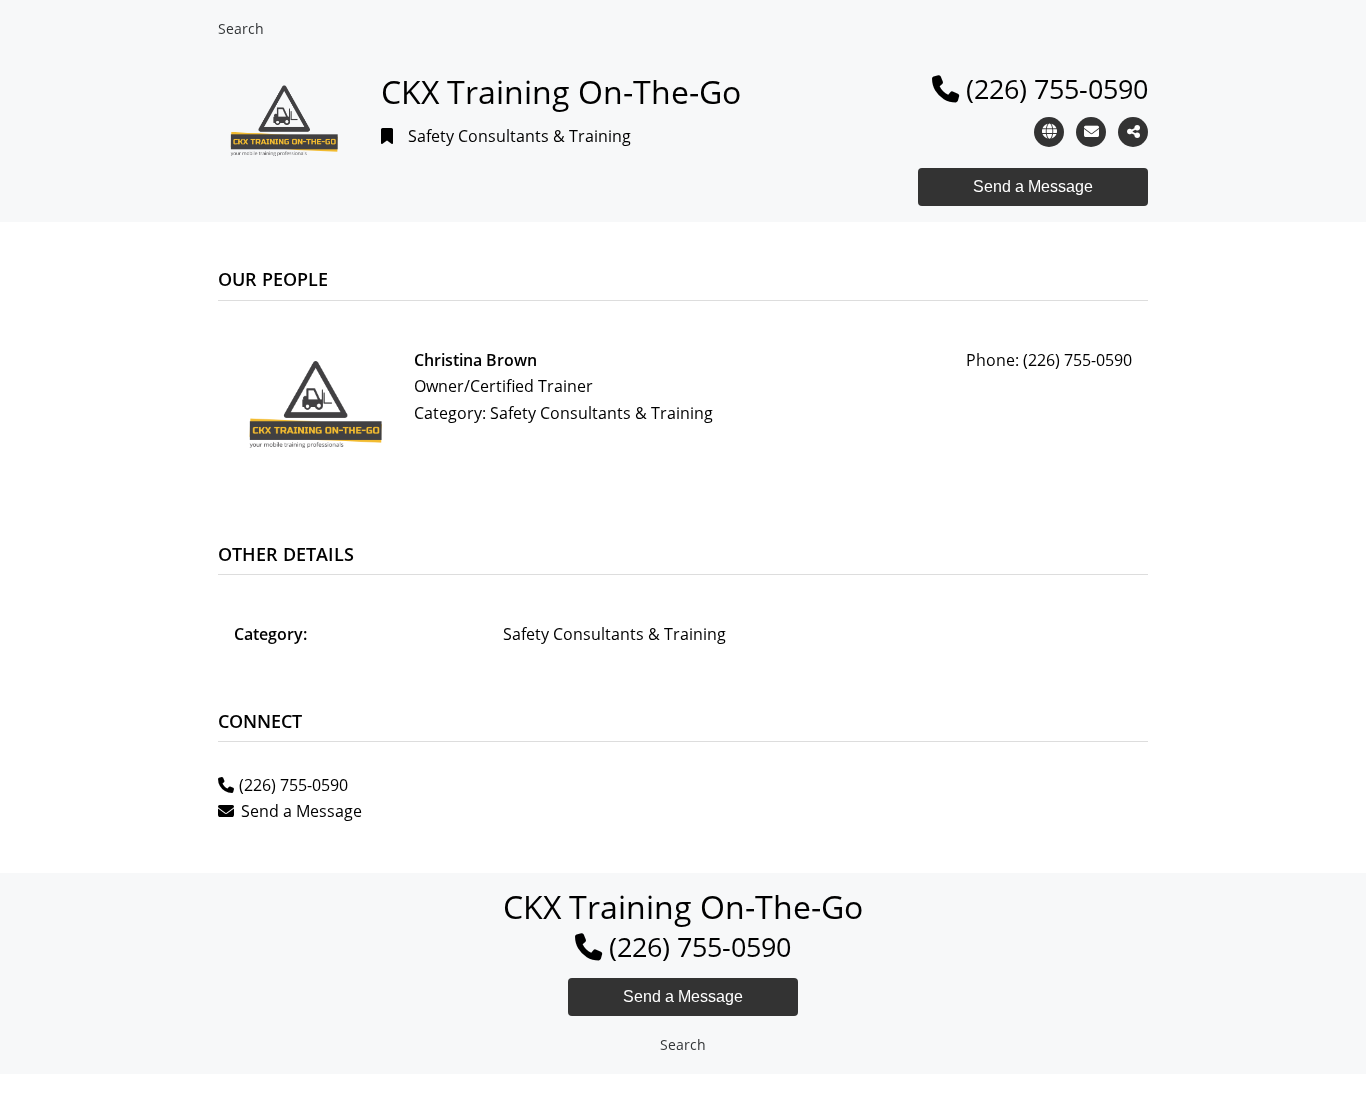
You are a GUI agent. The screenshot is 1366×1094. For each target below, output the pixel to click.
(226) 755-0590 (1057, 88)
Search (241, 28)
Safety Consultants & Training (519, 136)
